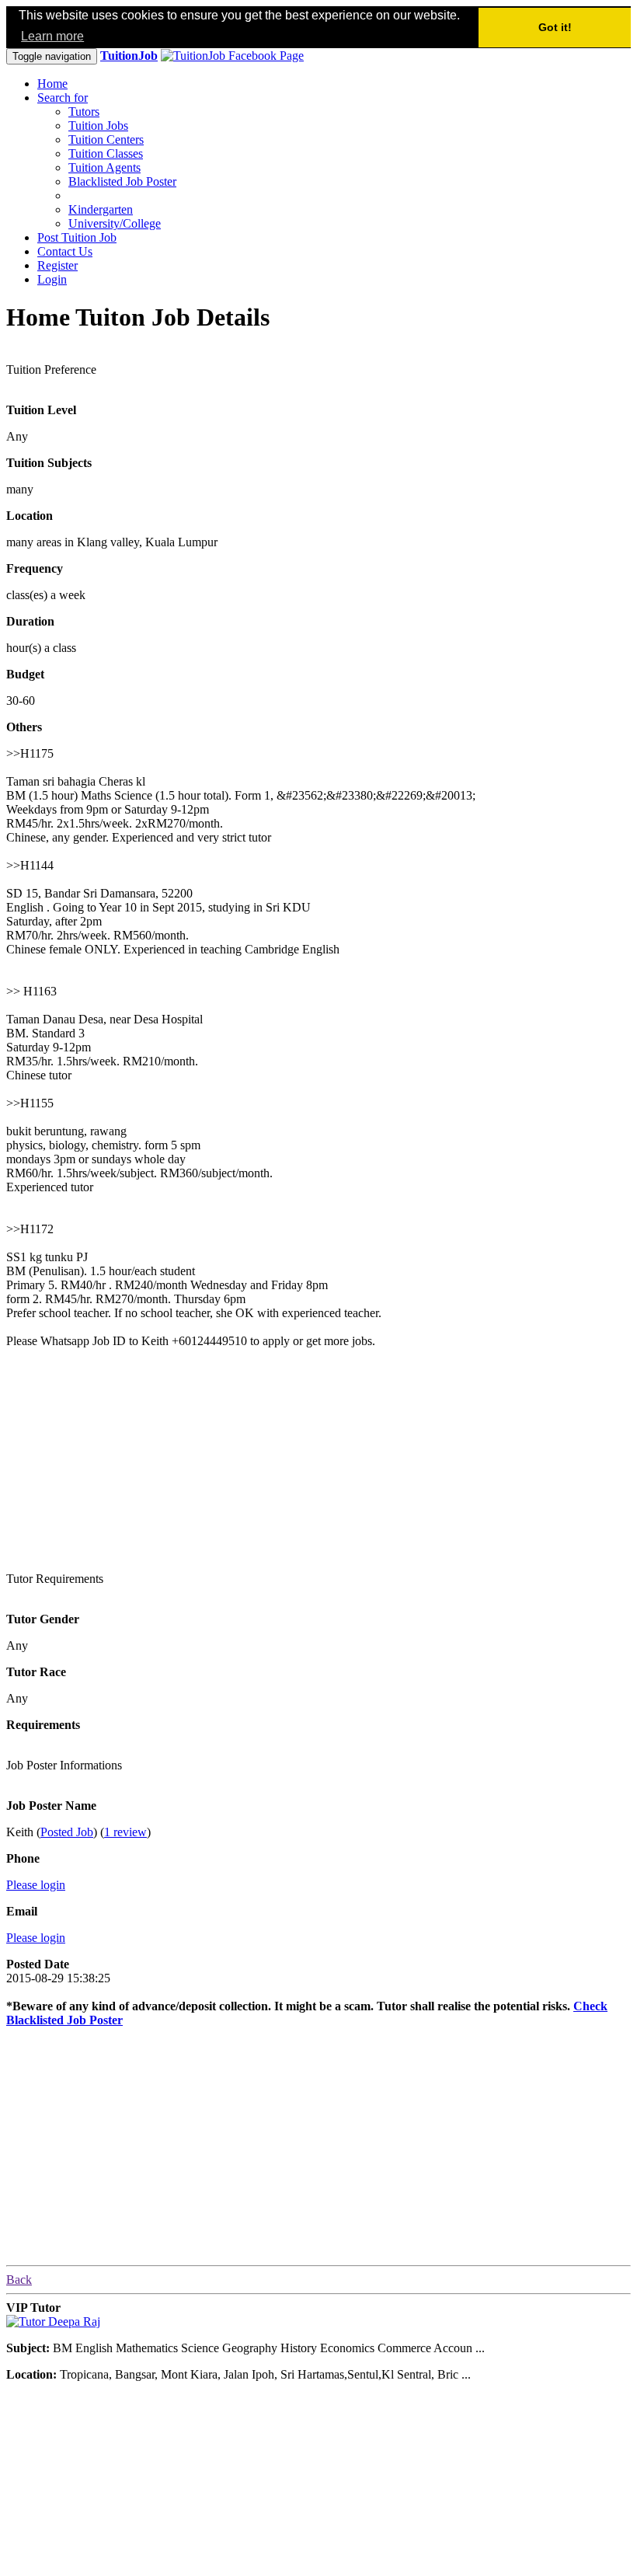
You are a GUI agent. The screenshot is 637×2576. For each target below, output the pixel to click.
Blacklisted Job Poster (122, 181)
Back (19, 2280)
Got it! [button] (555, 27)
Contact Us (65, 251)
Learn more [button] (52, 36)
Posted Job (67, 1832)
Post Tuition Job (77, 237)
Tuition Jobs (98, 125)
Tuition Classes (106, 153)
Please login (36, 1885)
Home (52, 84)
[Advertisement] (123, 1458)
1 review (125, 1832)
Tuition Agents (104, 167)
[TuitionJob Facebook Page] (232, 56)
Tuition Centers (106, 139)
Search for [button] (63, 98)
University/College (115, 223)
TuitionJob (129, 56)
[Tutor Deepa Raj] (53, 2322)
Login (52, 279)
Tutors (84, 112)
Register (57, 265)
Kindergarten (101, 209)
